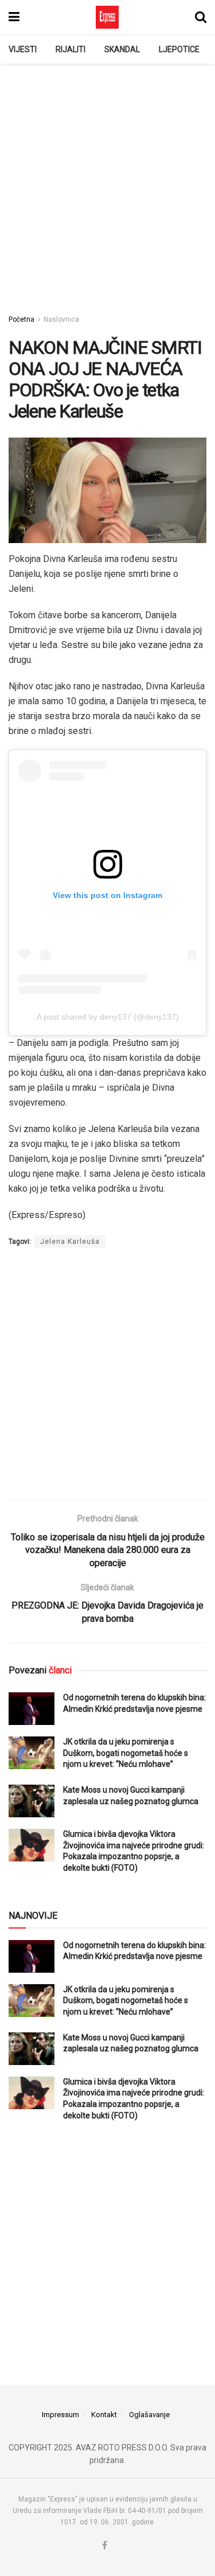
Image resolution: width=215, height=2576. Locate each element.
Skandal (122, 49)
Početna (21, 319)
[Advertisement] (107, 183)
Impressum (60, 2415)
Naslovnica (61, 319)
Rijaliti (71, 49)
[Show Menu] (14, 17)
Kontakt (104, 2415)
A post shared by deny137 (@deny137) (108, 1017)
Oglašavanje (149, 2415)
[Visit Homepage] (107, 17)
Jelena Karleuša (70, 1242)
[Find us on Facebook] (105, 2546)
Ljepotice (179, 49)
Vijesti (23, 49)
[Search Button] (201, 17)
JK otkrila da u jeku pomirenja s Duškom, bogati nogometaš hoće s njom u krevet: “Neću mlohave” (126, 1753)
